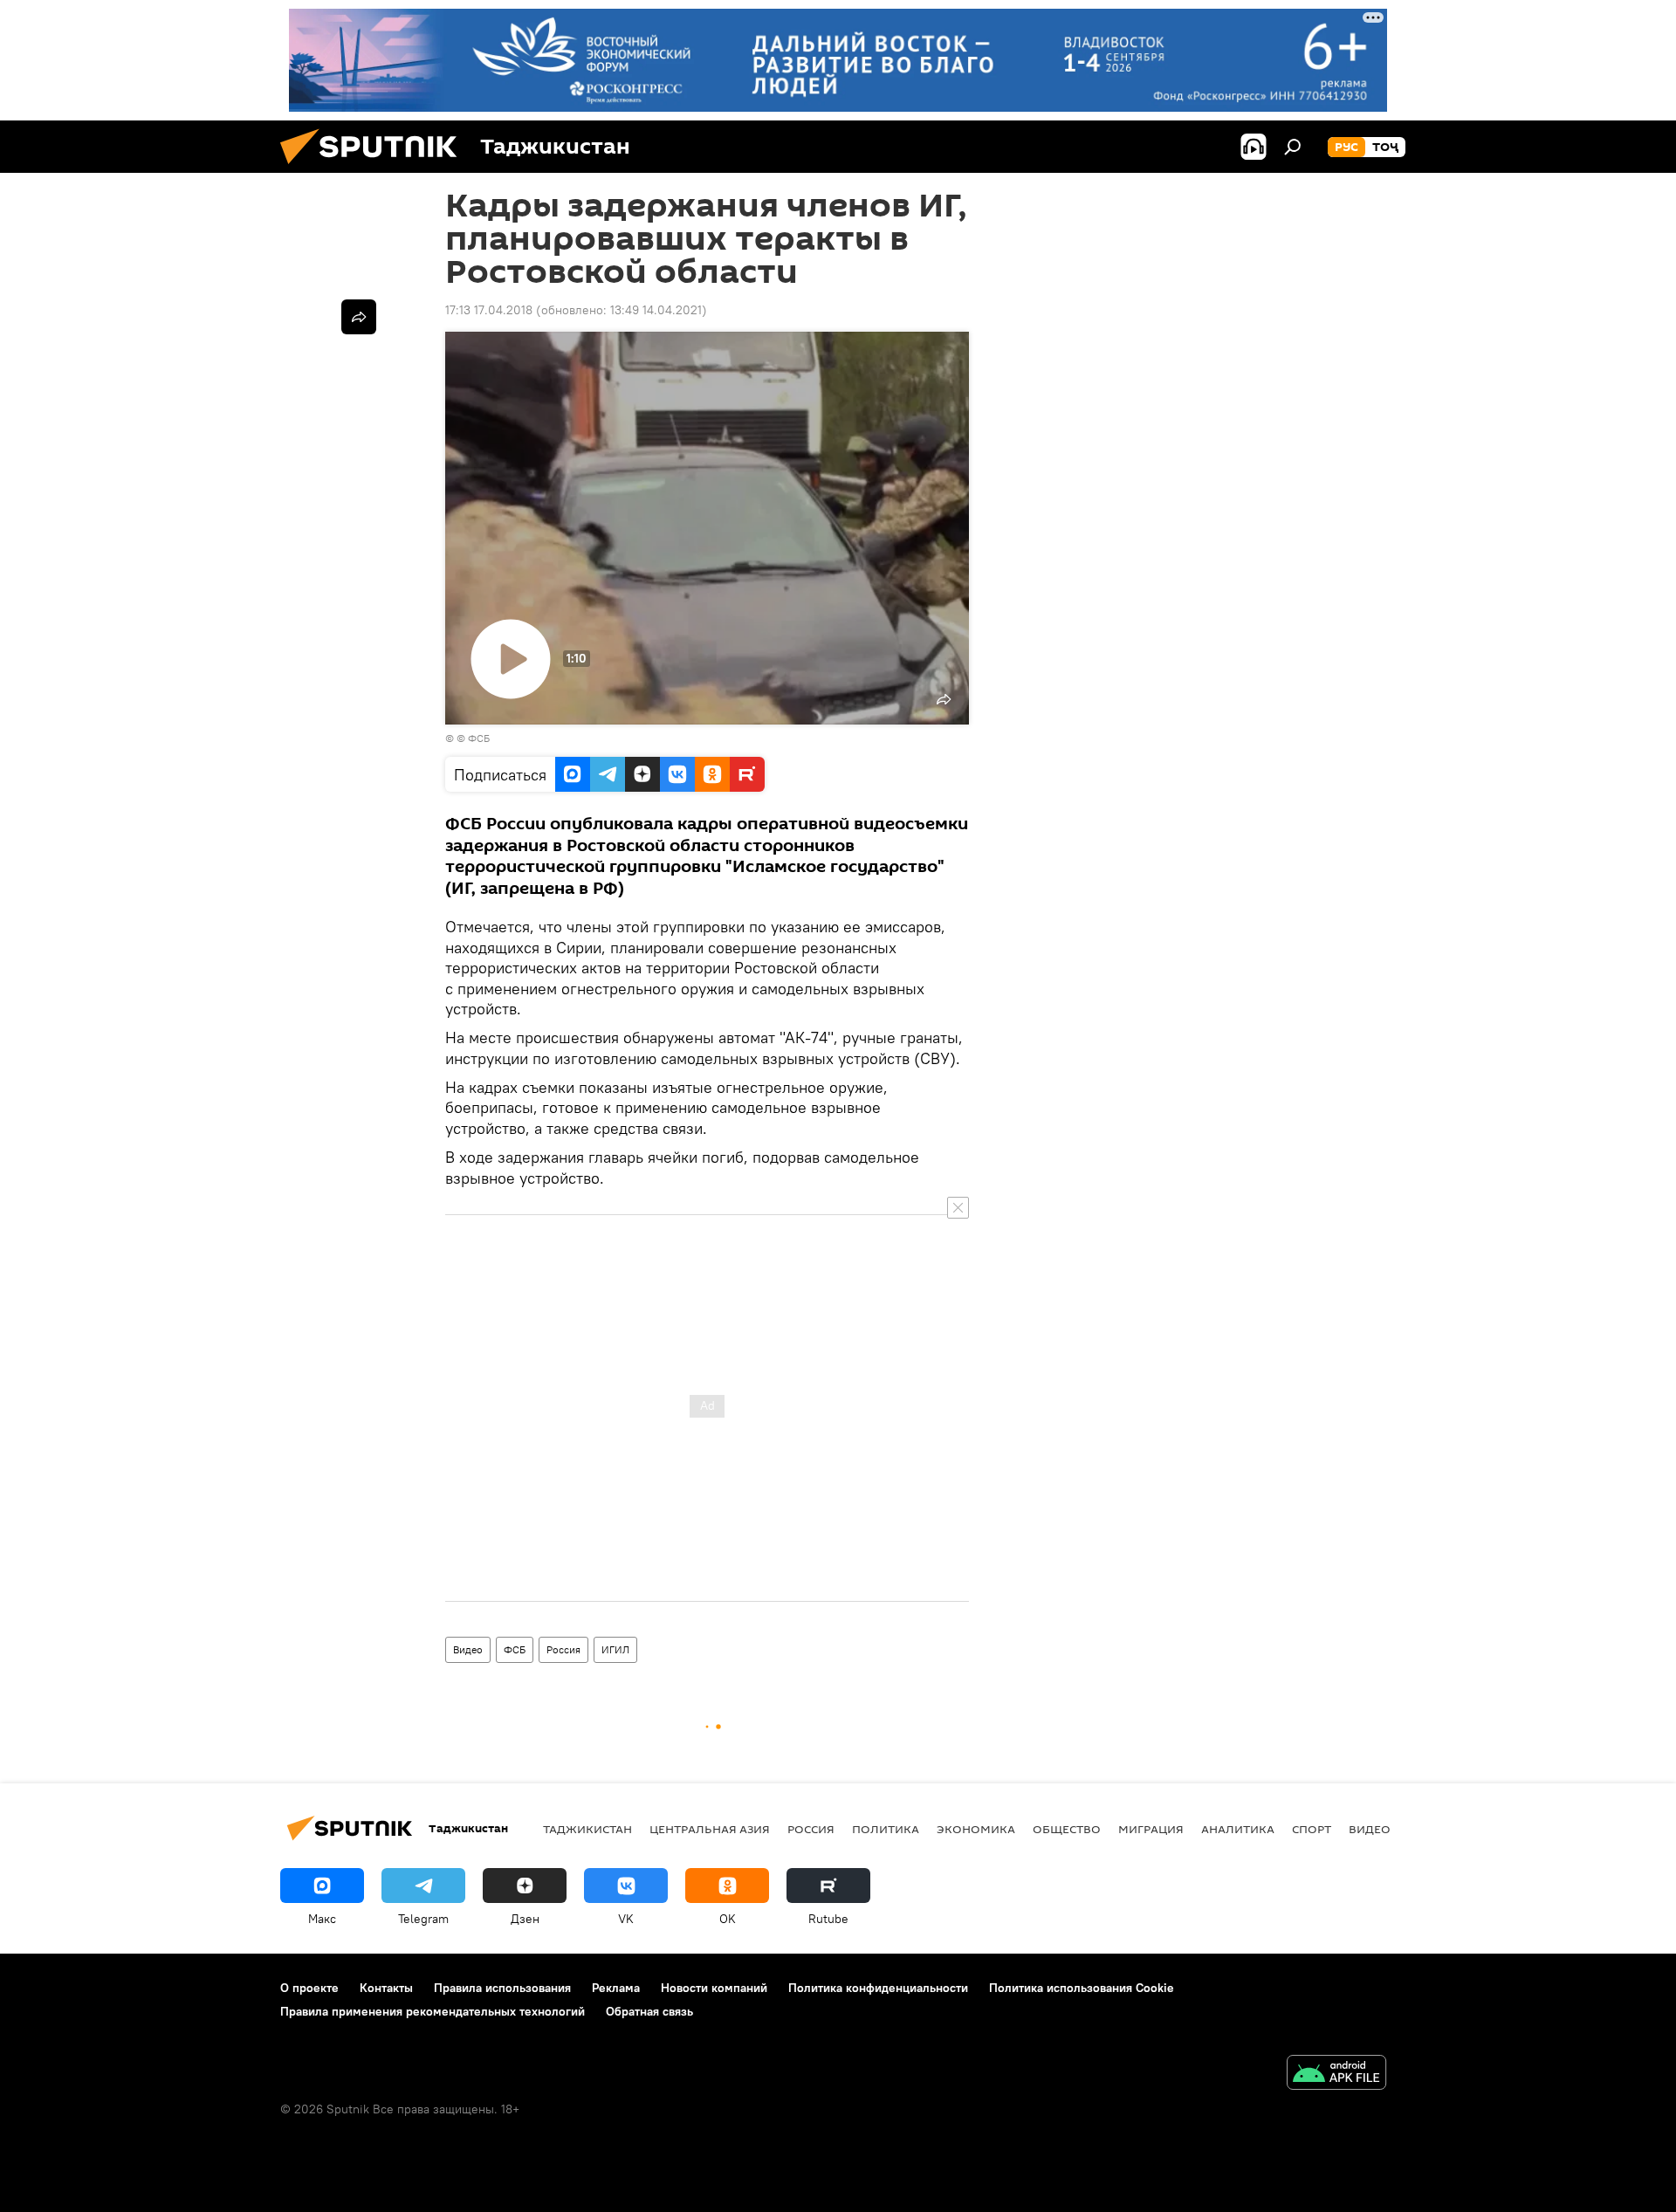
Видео (468, 1649)
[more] (359, 317)
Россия (563, 1649)
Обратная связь (649, 2011)
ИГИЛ (615, 1649)
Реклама (616, 1988)
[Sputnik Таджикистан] (375, 168)
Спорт (1312, 1829)
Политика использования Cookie (1082, 1988)
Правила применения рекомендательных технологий (433, 2011)
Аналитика (1238, 1829)
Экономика (976, 1829)
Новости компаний (714, 1988)
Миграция (1151, 1829)
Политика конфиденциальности (878, 1988)
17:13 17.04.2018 (489, 310)
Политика (886, 1829)
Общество (1067, 1829)
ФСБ (515, 1649)
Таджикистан (587, 1829)
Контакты (386, 1988)
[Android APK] (1336, 2075)
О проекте (309, 1988)
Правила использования (502, 1988)
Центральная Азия (710, 1829)
